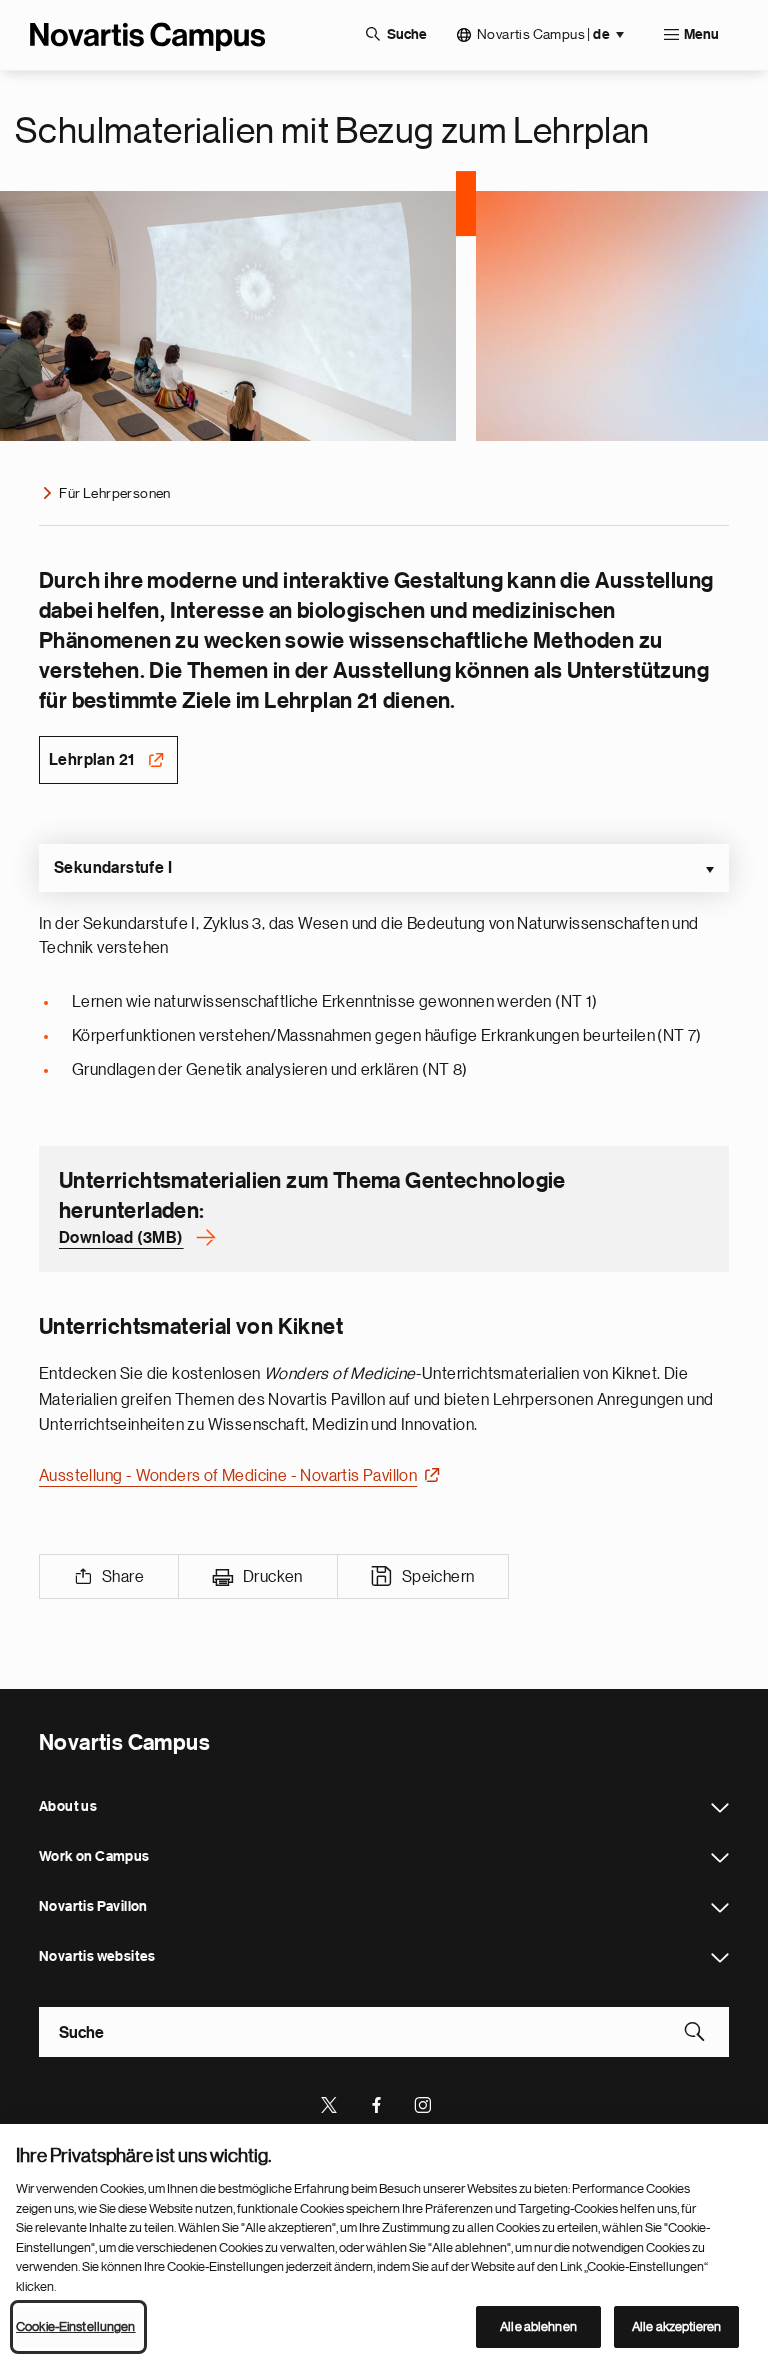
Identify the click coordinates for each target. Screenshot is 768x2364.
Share (123, 1577)
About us (720, 1808)
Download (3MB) (121, 1238)
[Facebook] (377, 2103)
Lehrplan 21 (91, 760)
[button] (384, 868)
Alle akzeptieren (676, 2326)
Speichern (438, 1577)
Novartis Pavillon (720, 1908)
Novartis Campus (543, 34)
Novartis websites (720, 1958)
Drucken (273, 1577)
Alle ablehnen (538, 2326)
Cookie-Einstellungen (76, 2326)
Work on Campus (720, 1858)
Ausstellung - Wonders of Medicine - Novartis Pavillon (228, 1476)
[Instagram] (424, 2103)
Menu (701, 35)
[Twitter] (330, 2103)
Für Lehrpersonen (114, 493)
